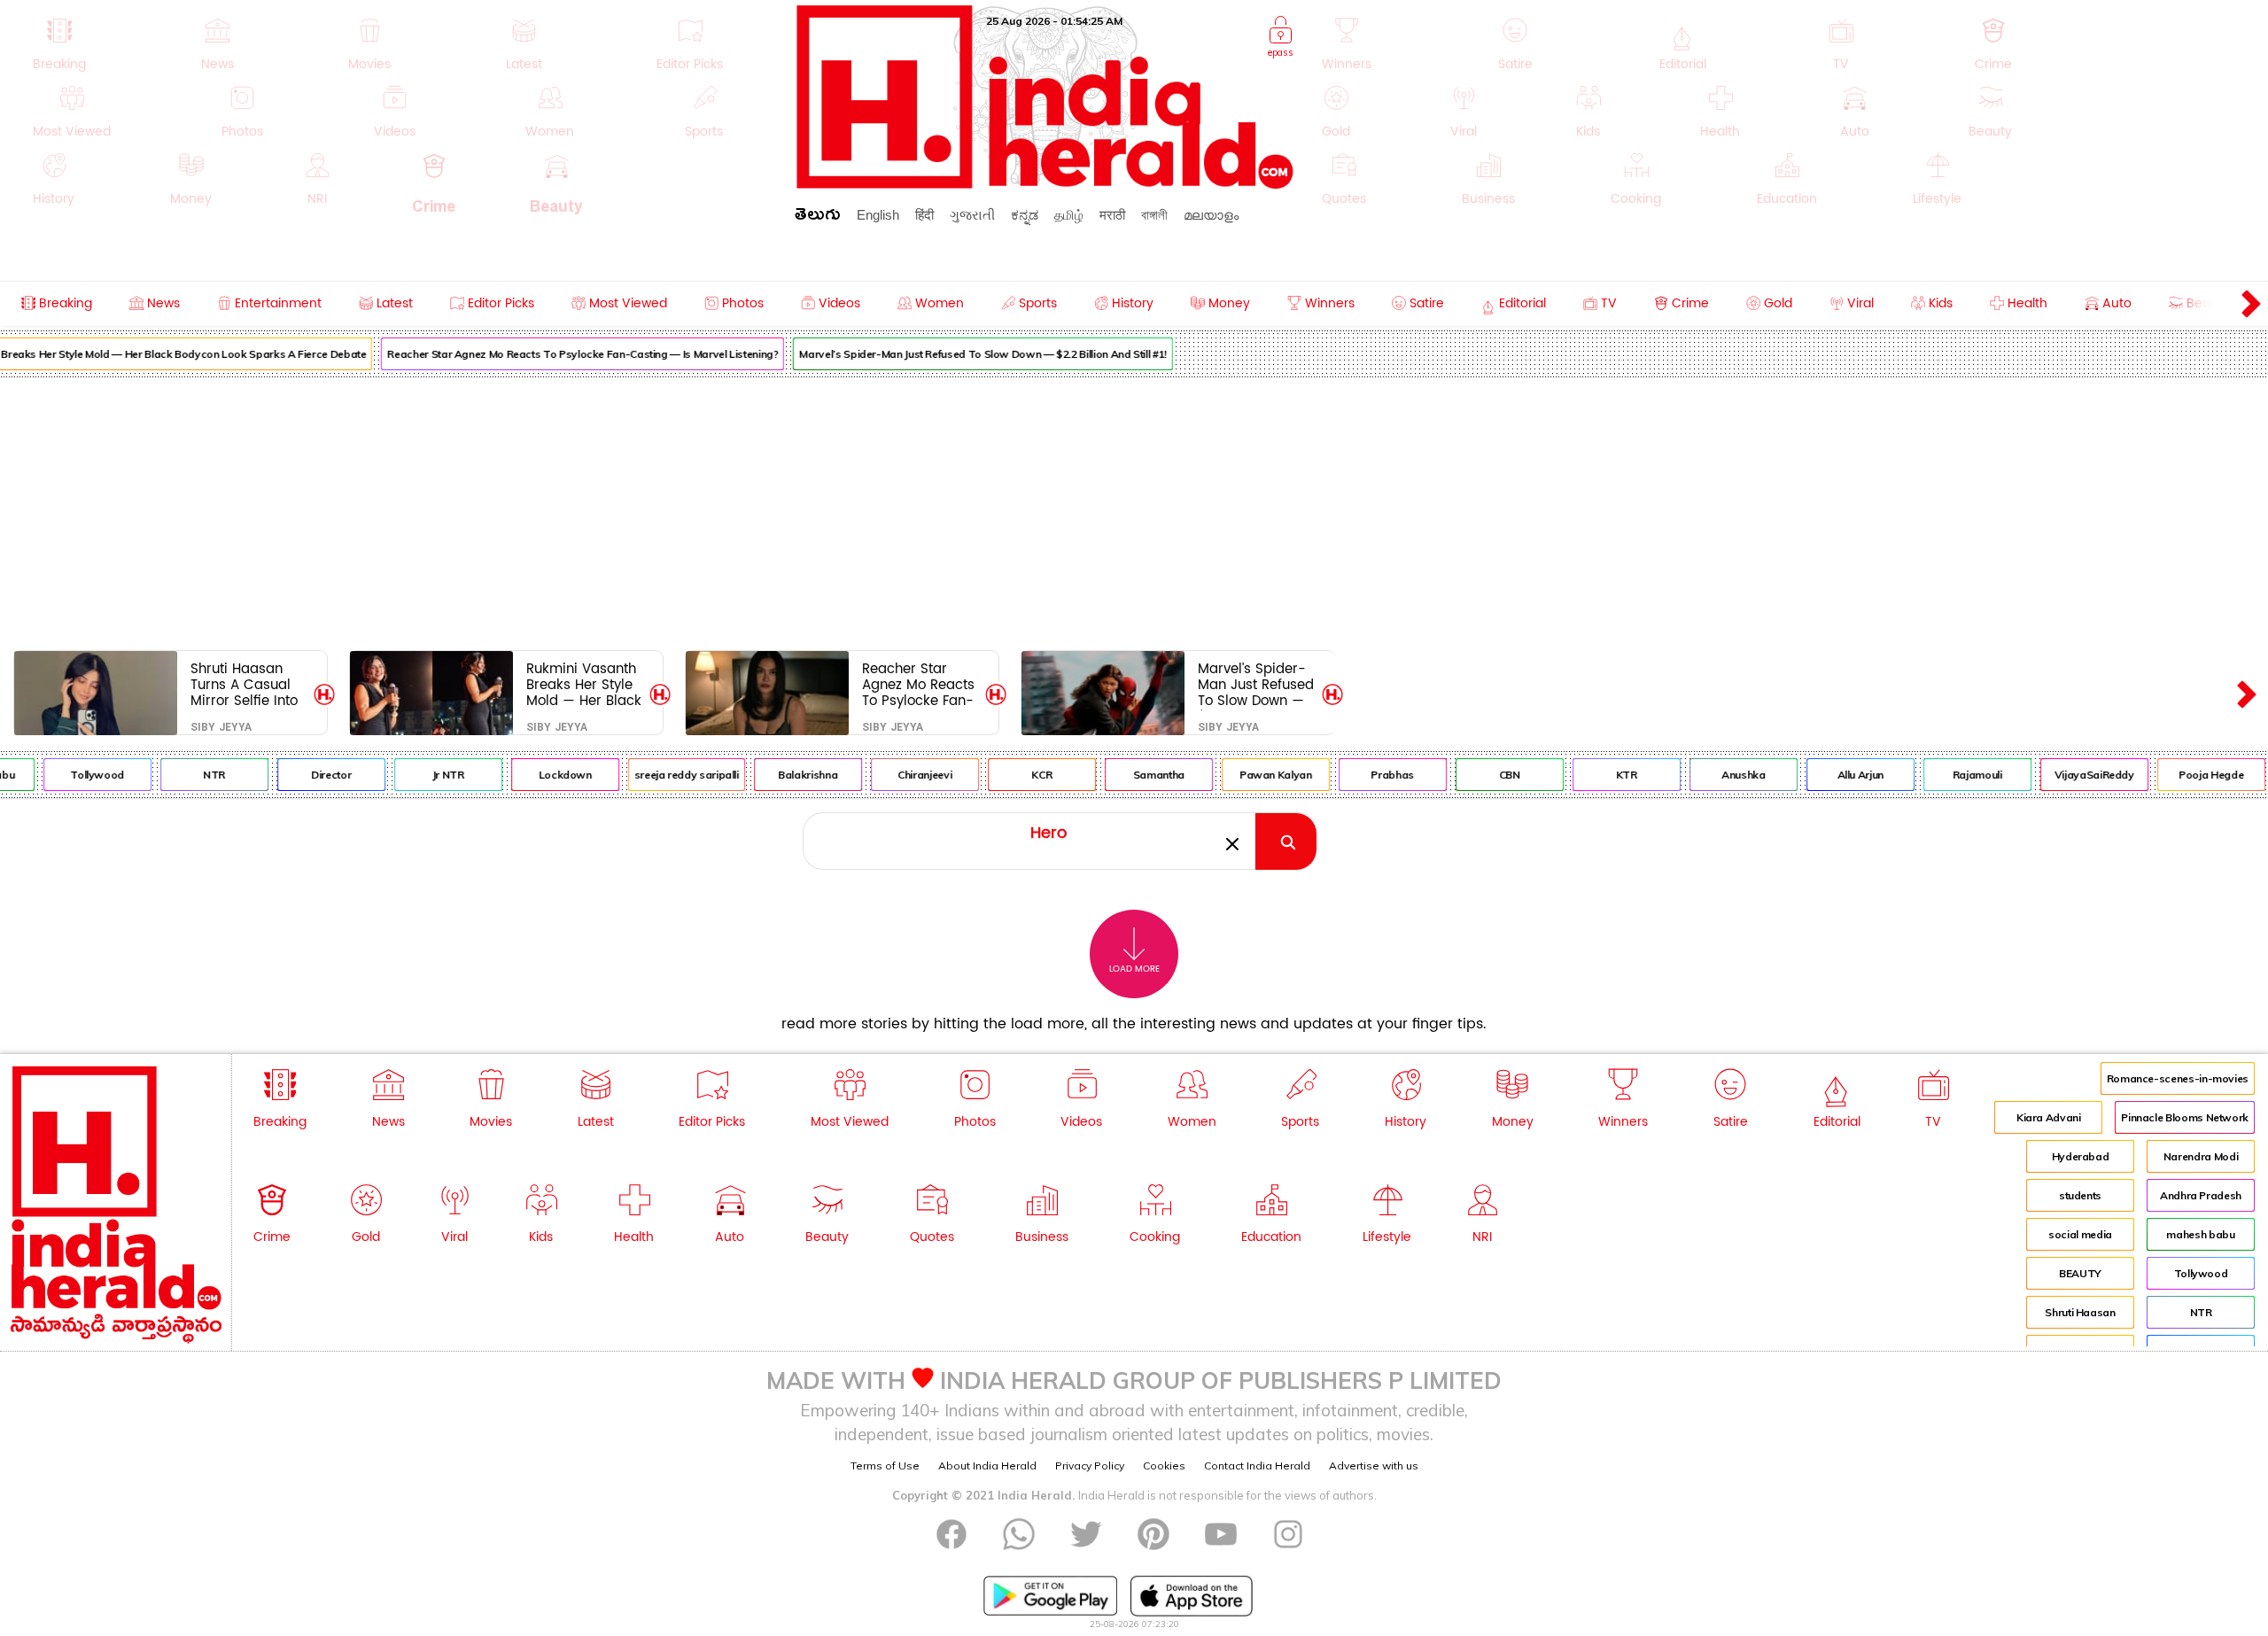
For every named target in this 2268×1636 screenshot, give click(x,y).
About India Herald (987, 1465)
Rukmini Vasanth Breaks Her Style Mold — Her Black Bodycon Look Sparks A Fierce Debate (584, 684)
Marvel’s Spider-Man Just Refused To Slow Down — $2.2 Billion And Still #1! (962, 354)
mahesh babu (2200, 1234)
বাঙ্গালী (1154, 215)
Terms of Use (885, 1465)
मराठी (1112, 215)
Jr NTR (428, 775)
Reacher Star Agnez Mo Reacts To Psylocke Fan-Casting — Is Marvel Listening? (562, 354)
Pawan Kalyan (1255, 775)
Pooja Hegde (2190, 775)
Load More (1134, 969)
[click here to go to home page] (1045, 184)
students (2080, 1195)
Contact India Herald (1257, 1465)
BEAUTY (2080, 1273)
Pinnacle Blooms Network (2185, 1117)
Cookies (1164, 1465)
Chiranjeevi (904, 775)
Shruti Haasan (2080, 1312)
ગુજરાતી (972, 215)
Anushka (1723, 775)
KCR (1021, 775)
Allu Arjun (1840, 775)
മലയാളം (1211, 215)
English (878, 215)
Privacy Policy (1090, 1465)
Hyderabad (2081, 1156)
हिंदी (924, 215)
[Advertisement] (1134, 510)
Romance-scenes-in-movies (2178, 1078)
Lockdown (545, 775)
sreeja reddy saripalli (666, 775)
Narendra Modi (2201, 1156)
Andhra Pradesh (2201, 1195)
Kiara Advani (2049, 1117)
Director (311, 775)
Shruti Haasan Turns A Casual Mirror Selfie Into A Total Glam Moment (244, 684)
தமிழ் (1069, 215)
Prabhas (1372, 775)
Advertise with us (1374, 1465)
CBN (1489, 775)
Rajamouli (1957, 775)
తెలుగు (818, 217)
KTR (1606, 775)
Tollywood (77, 775)
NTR (194, 775)
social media (2080, 1234)
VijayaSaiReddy (2074, 775)
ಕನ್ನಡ (1025, 215)
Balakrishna (787, 775)
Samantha (1138, 775)
